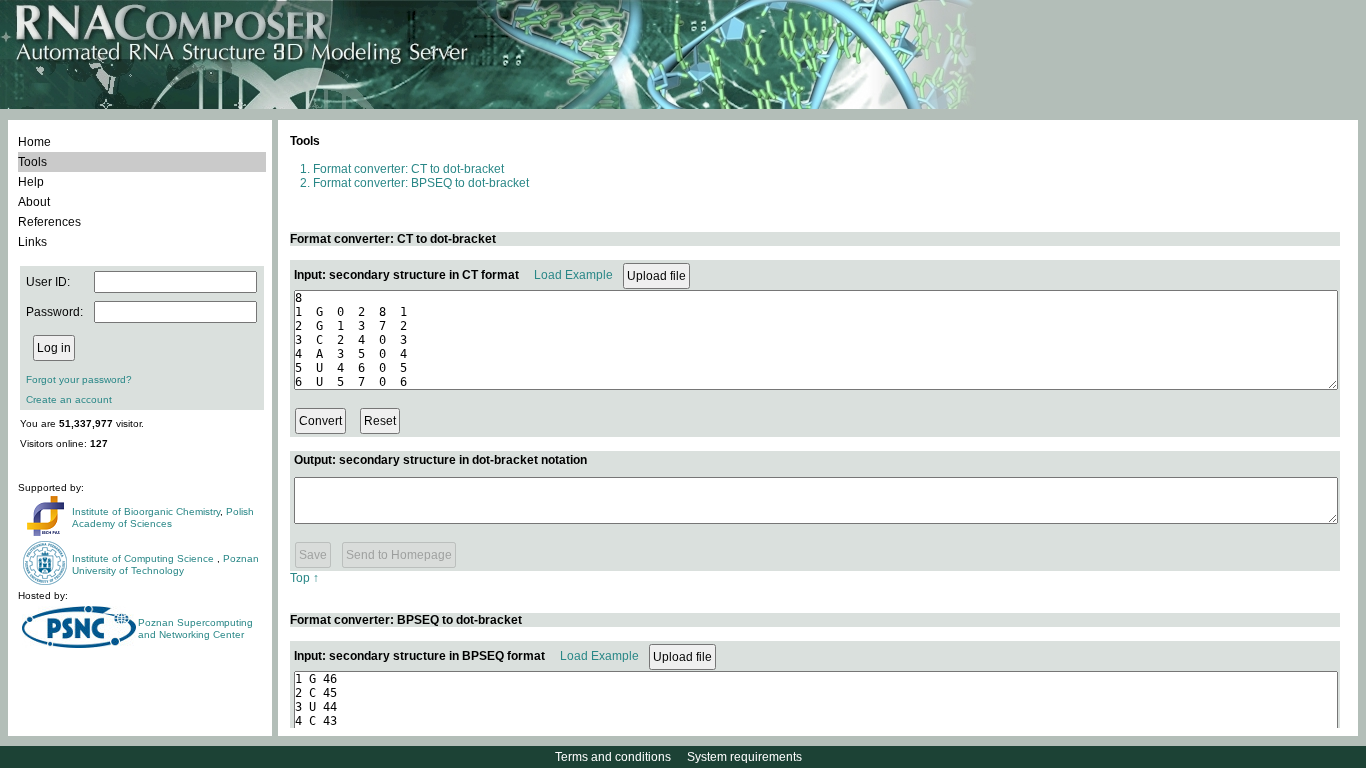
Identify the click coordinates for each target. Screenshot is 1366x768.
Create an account (69, 399)
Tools (32, 162)
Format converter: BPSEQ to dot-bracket (421, 183)
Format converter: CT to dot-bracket (408, 169)
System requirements (744, 757)
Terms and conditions (613, 757)
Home (34, 142)
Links (32, 242)
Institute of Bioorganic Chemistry (146, 511)
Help (31, 182)
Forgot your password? (79, 379)
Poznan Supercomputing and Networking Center (195, 628)
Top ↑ (304, 578)
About (34, 202)
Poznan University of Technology (165, 564)
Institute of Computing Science (144, 558)
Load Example (573, 275)
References (49, 222)
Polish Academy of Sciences (163, 517)
